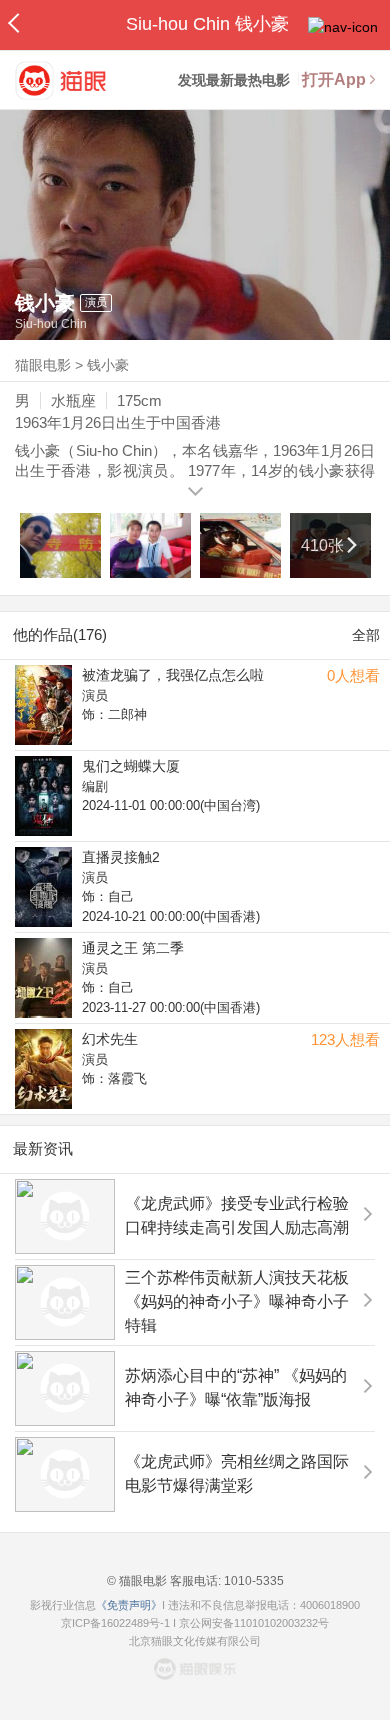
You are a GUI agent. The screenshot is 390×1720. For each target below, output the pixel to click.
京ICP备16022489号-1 (115, 1623)
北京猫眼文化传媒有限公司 (195, 1641)
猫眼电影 (43, 365)
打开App (334, 79)
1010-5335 (252, 1581)
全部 (366, 635)
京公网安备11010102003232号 (254, 1623)
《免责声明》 (129, 1605)
